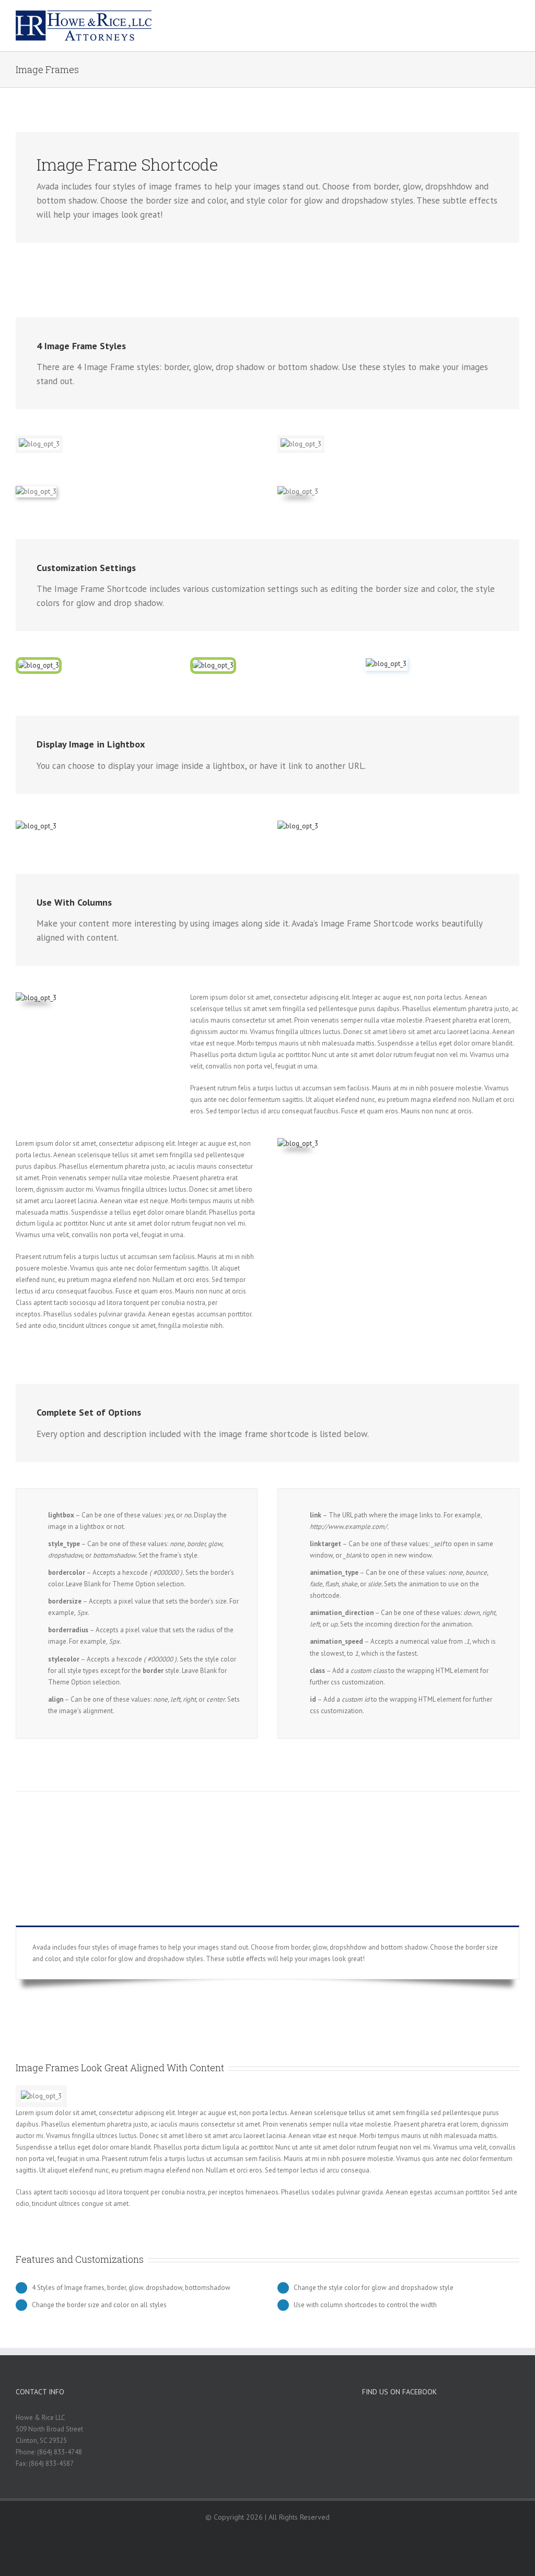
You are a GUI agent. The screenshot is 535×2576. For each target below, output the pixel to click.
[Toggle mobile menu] (515, 19)
